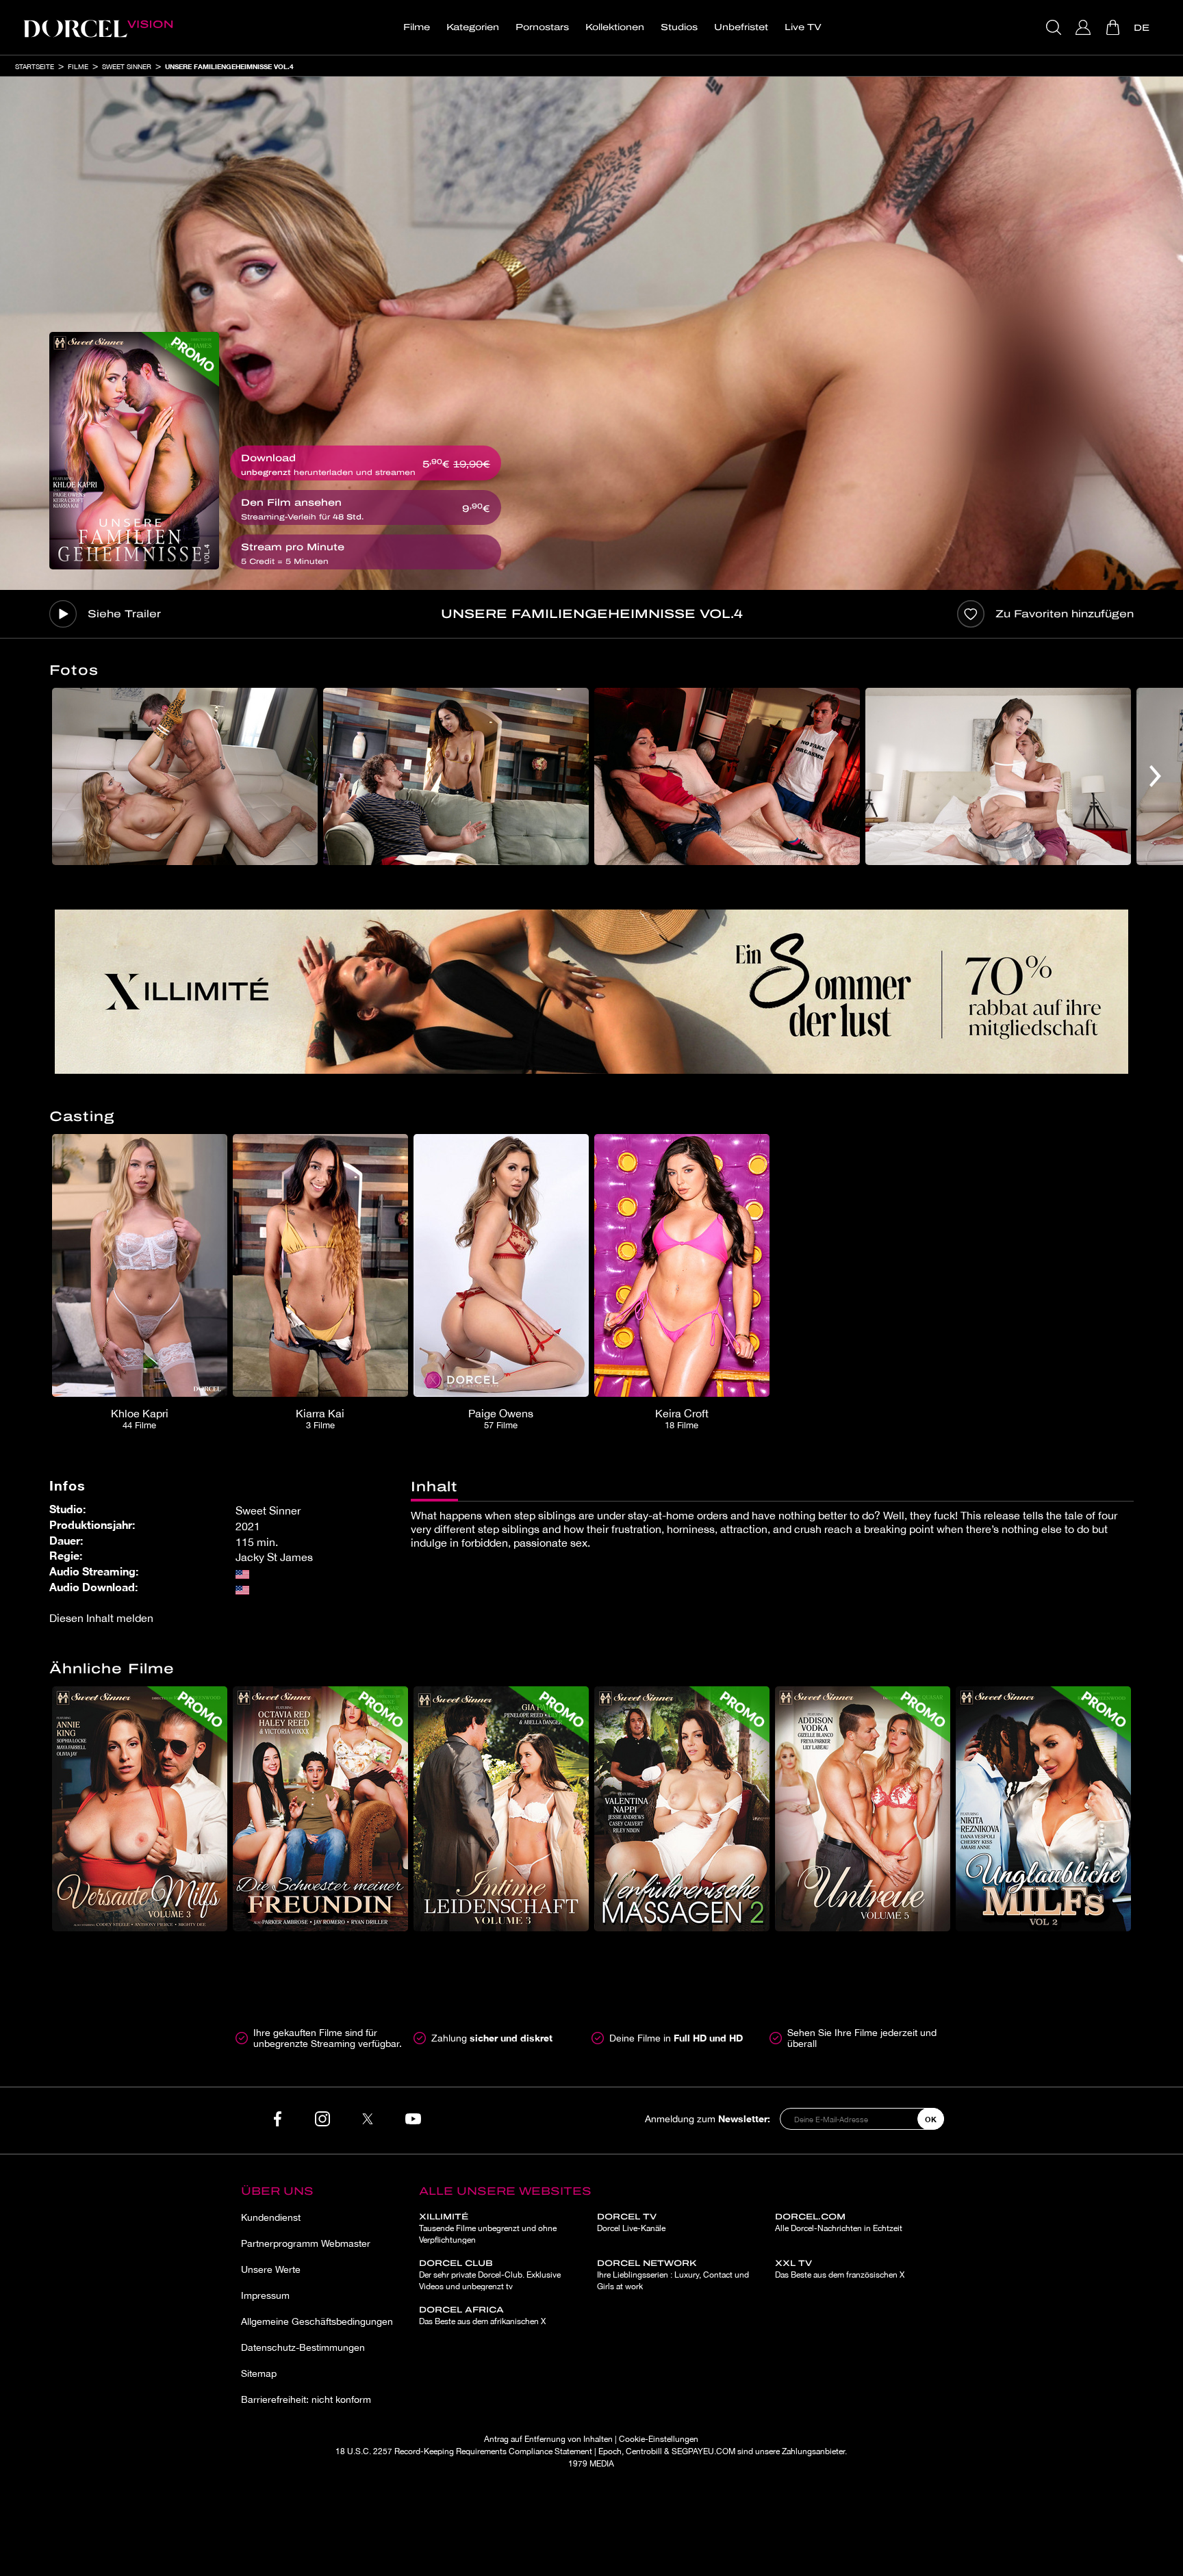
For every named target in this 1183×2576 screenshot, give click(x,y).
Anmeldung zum (708, 2118)
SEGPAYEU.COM (703, 2451)
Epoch (610, 2451)
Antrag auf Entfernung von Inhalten (548, 2439)
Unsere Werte (271, 2269)
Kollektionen (615, 27)
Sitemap (259, 2373)
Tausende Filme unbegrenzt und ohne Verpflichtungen (488, 2228)
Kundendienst (271, 2217)
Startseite (35, 66)
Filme (417, 27)
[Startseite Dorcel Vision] (98, 27)
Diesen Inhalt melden (101, 1618)
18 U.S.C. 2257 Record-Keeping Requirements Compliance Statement (464, 2451)
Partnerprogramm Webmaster (306, 2243)
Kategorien (473, 27)
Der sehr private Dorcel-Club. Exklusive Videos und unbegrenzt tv (490, 2275)
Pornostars (542, 27)
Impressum (265, 2295)
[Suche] (1055, 27)
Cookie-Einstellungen (659, 2439)
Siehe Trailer (124, 614)
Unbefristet (741, 27)
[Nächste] (1155, 776)
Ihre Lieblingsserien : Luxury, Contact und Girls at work (673, 2275)
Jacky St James (274, 1557)
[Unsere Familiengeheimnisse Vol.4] (134, 451)
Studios (679, 27)
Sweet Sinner (127, 66)
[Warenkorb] (1114, 27)
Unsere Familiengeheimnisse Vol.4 (229, 66)
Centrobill (644, 2451)
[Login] (1085, 27)
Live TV (803, 27)
